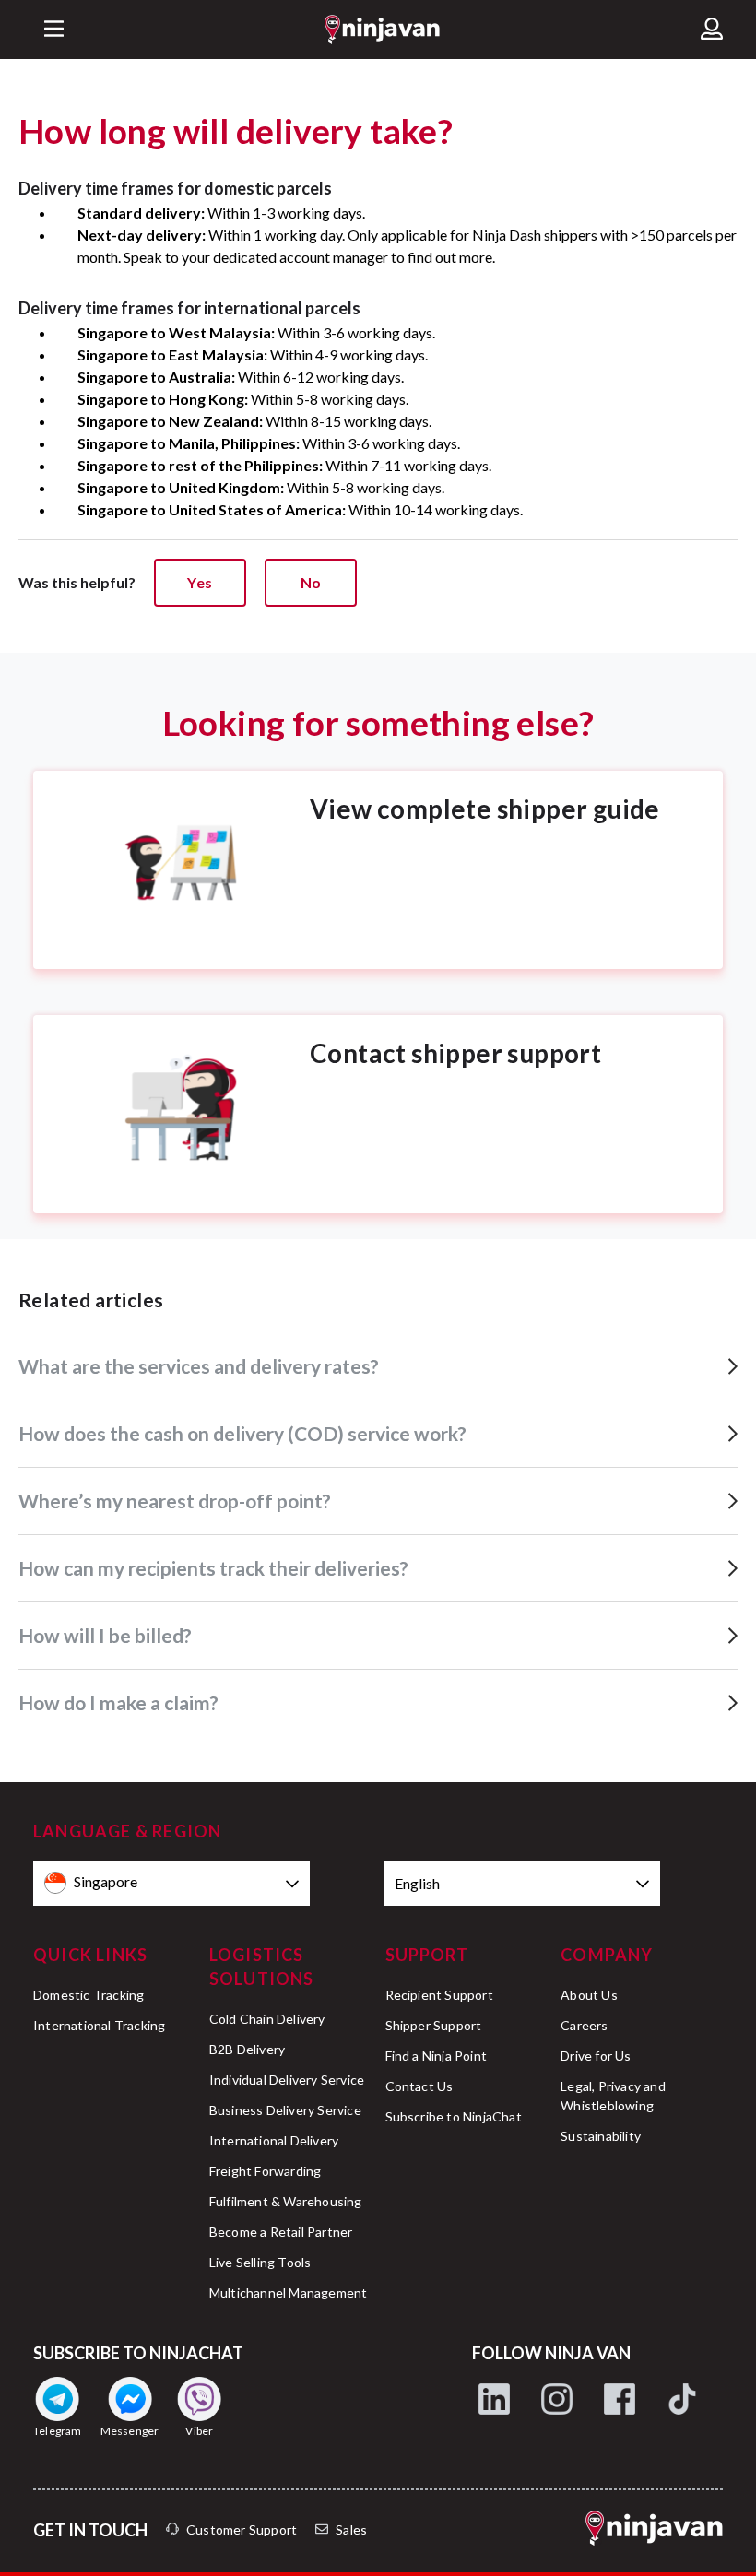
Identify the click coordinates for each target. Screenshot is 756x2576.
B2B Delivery (247, 2049)
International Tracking (99, 2025)
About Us (589, 1995)
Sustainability (601, 2136)
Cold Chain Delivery (267, 2019)
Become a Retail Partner (281, 2232)
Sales (351, 2529)
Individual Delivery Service (287, 2080)
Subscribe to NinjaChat (454, 2116)
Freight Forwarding (266, 2171)
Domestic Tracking (89, 1995)
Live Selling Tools (260, 2262)
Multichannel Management (289, 2292)
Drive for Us (596, 2056)
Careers (584, 2025)
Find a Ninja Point (437, 2056)
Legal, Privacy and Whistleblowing (613, 2096)
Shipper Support (434, 2025)
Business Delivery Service (285, 2110)
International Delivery (274, 2140)
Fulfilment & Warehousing (286, 2201)
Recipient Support (439, 1995)
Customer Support (242, 2529)
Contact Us (419, 2086)
